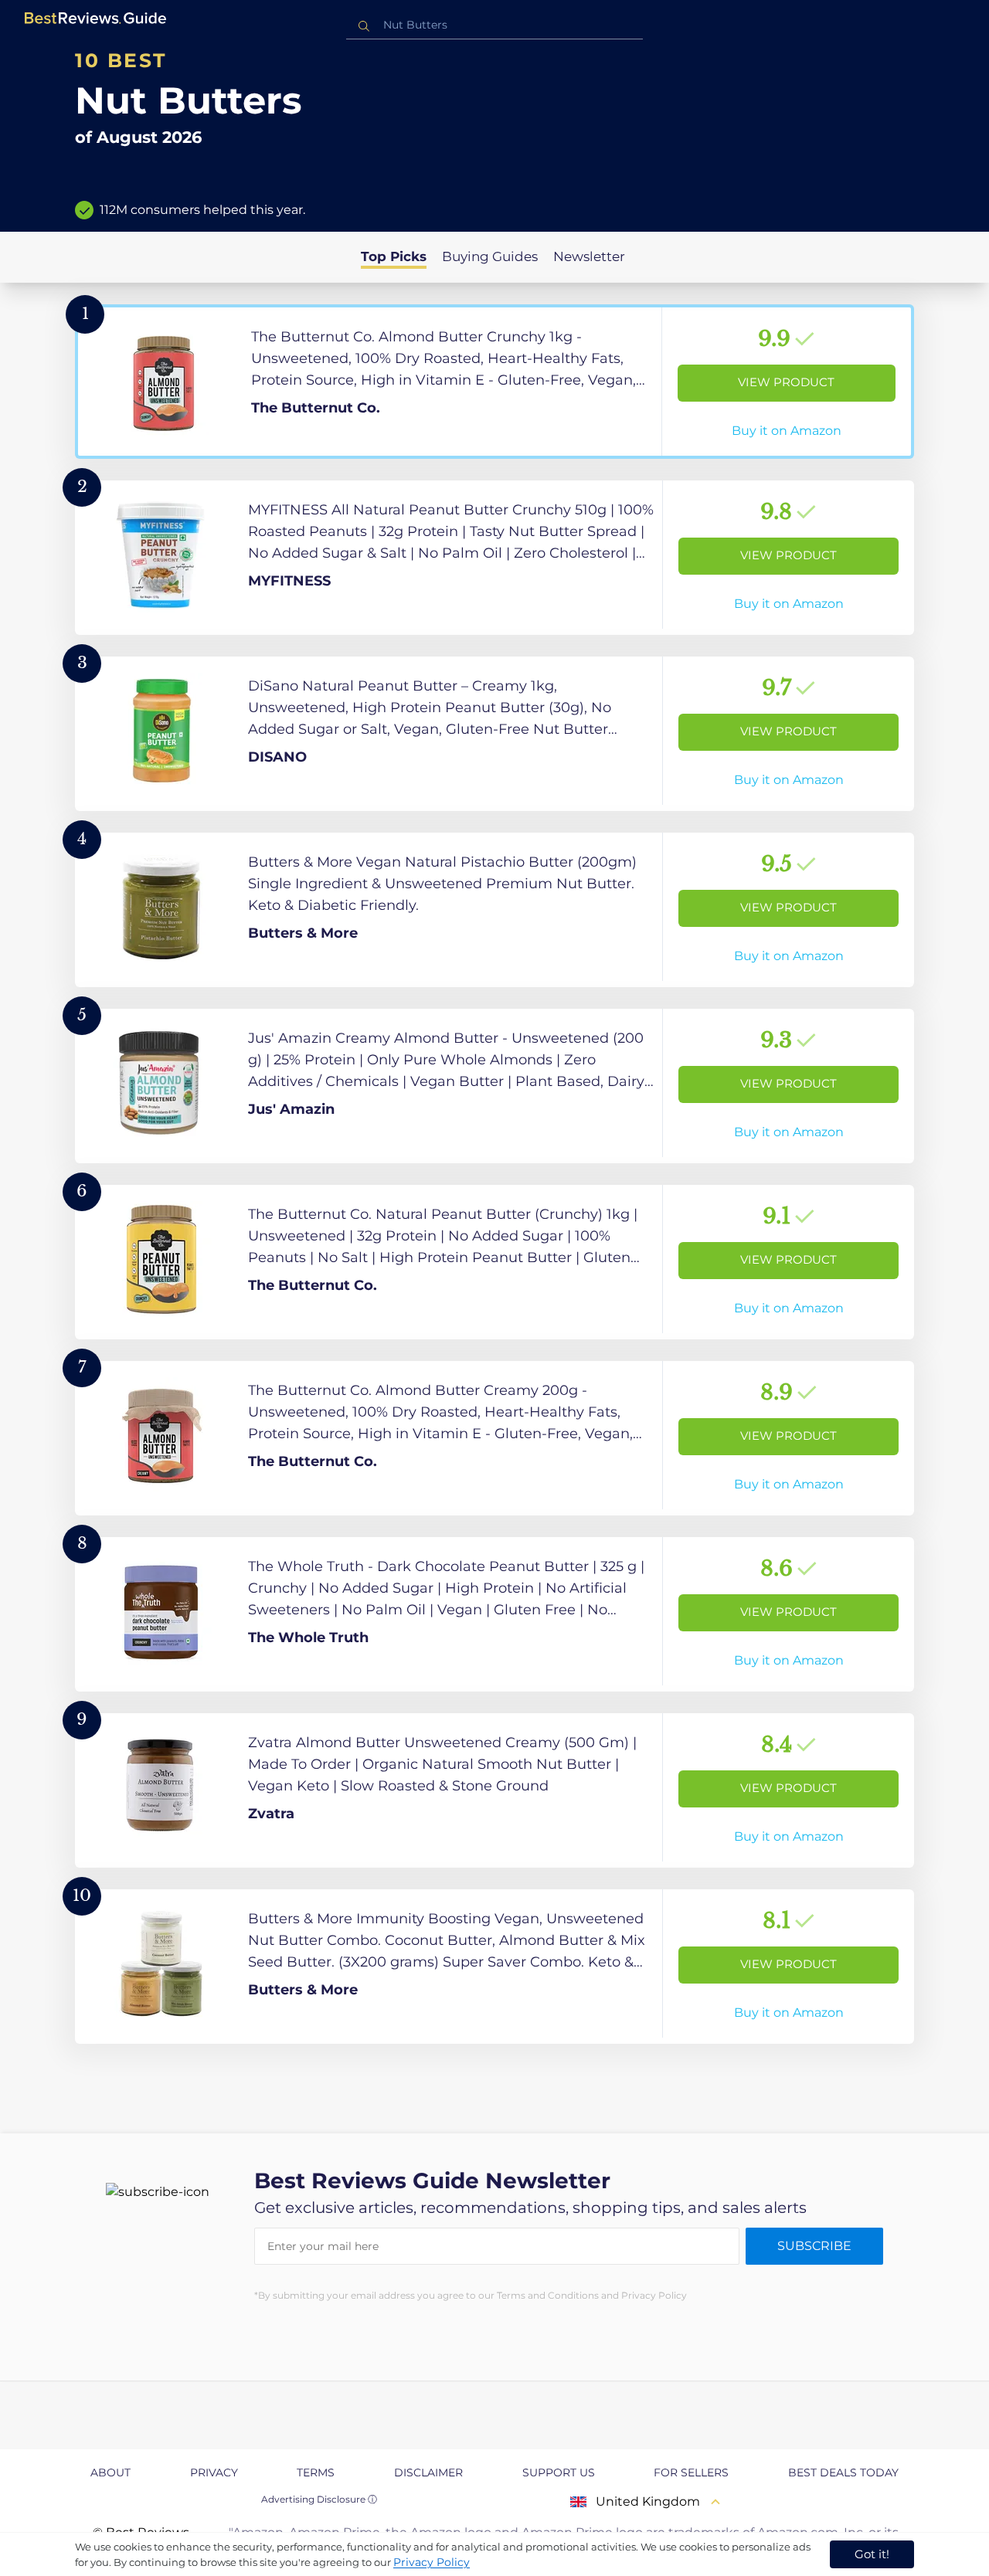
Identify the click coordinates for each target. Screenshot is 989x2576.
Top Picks (394, 256)
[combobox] (494, 25)
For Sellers (691, 2472)
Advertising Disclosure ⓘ (319, 2499)
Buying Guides (490, 256)
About (110, 2472)
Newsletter (589, 256)
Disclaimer (428, 2472)
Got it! (872, 2554)
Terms (316, 2472)
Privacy (214, 2472)
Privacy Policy (432, 2562)
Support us (559, 2472)
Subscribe (814, 2246)
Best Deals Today (843, 2472)
